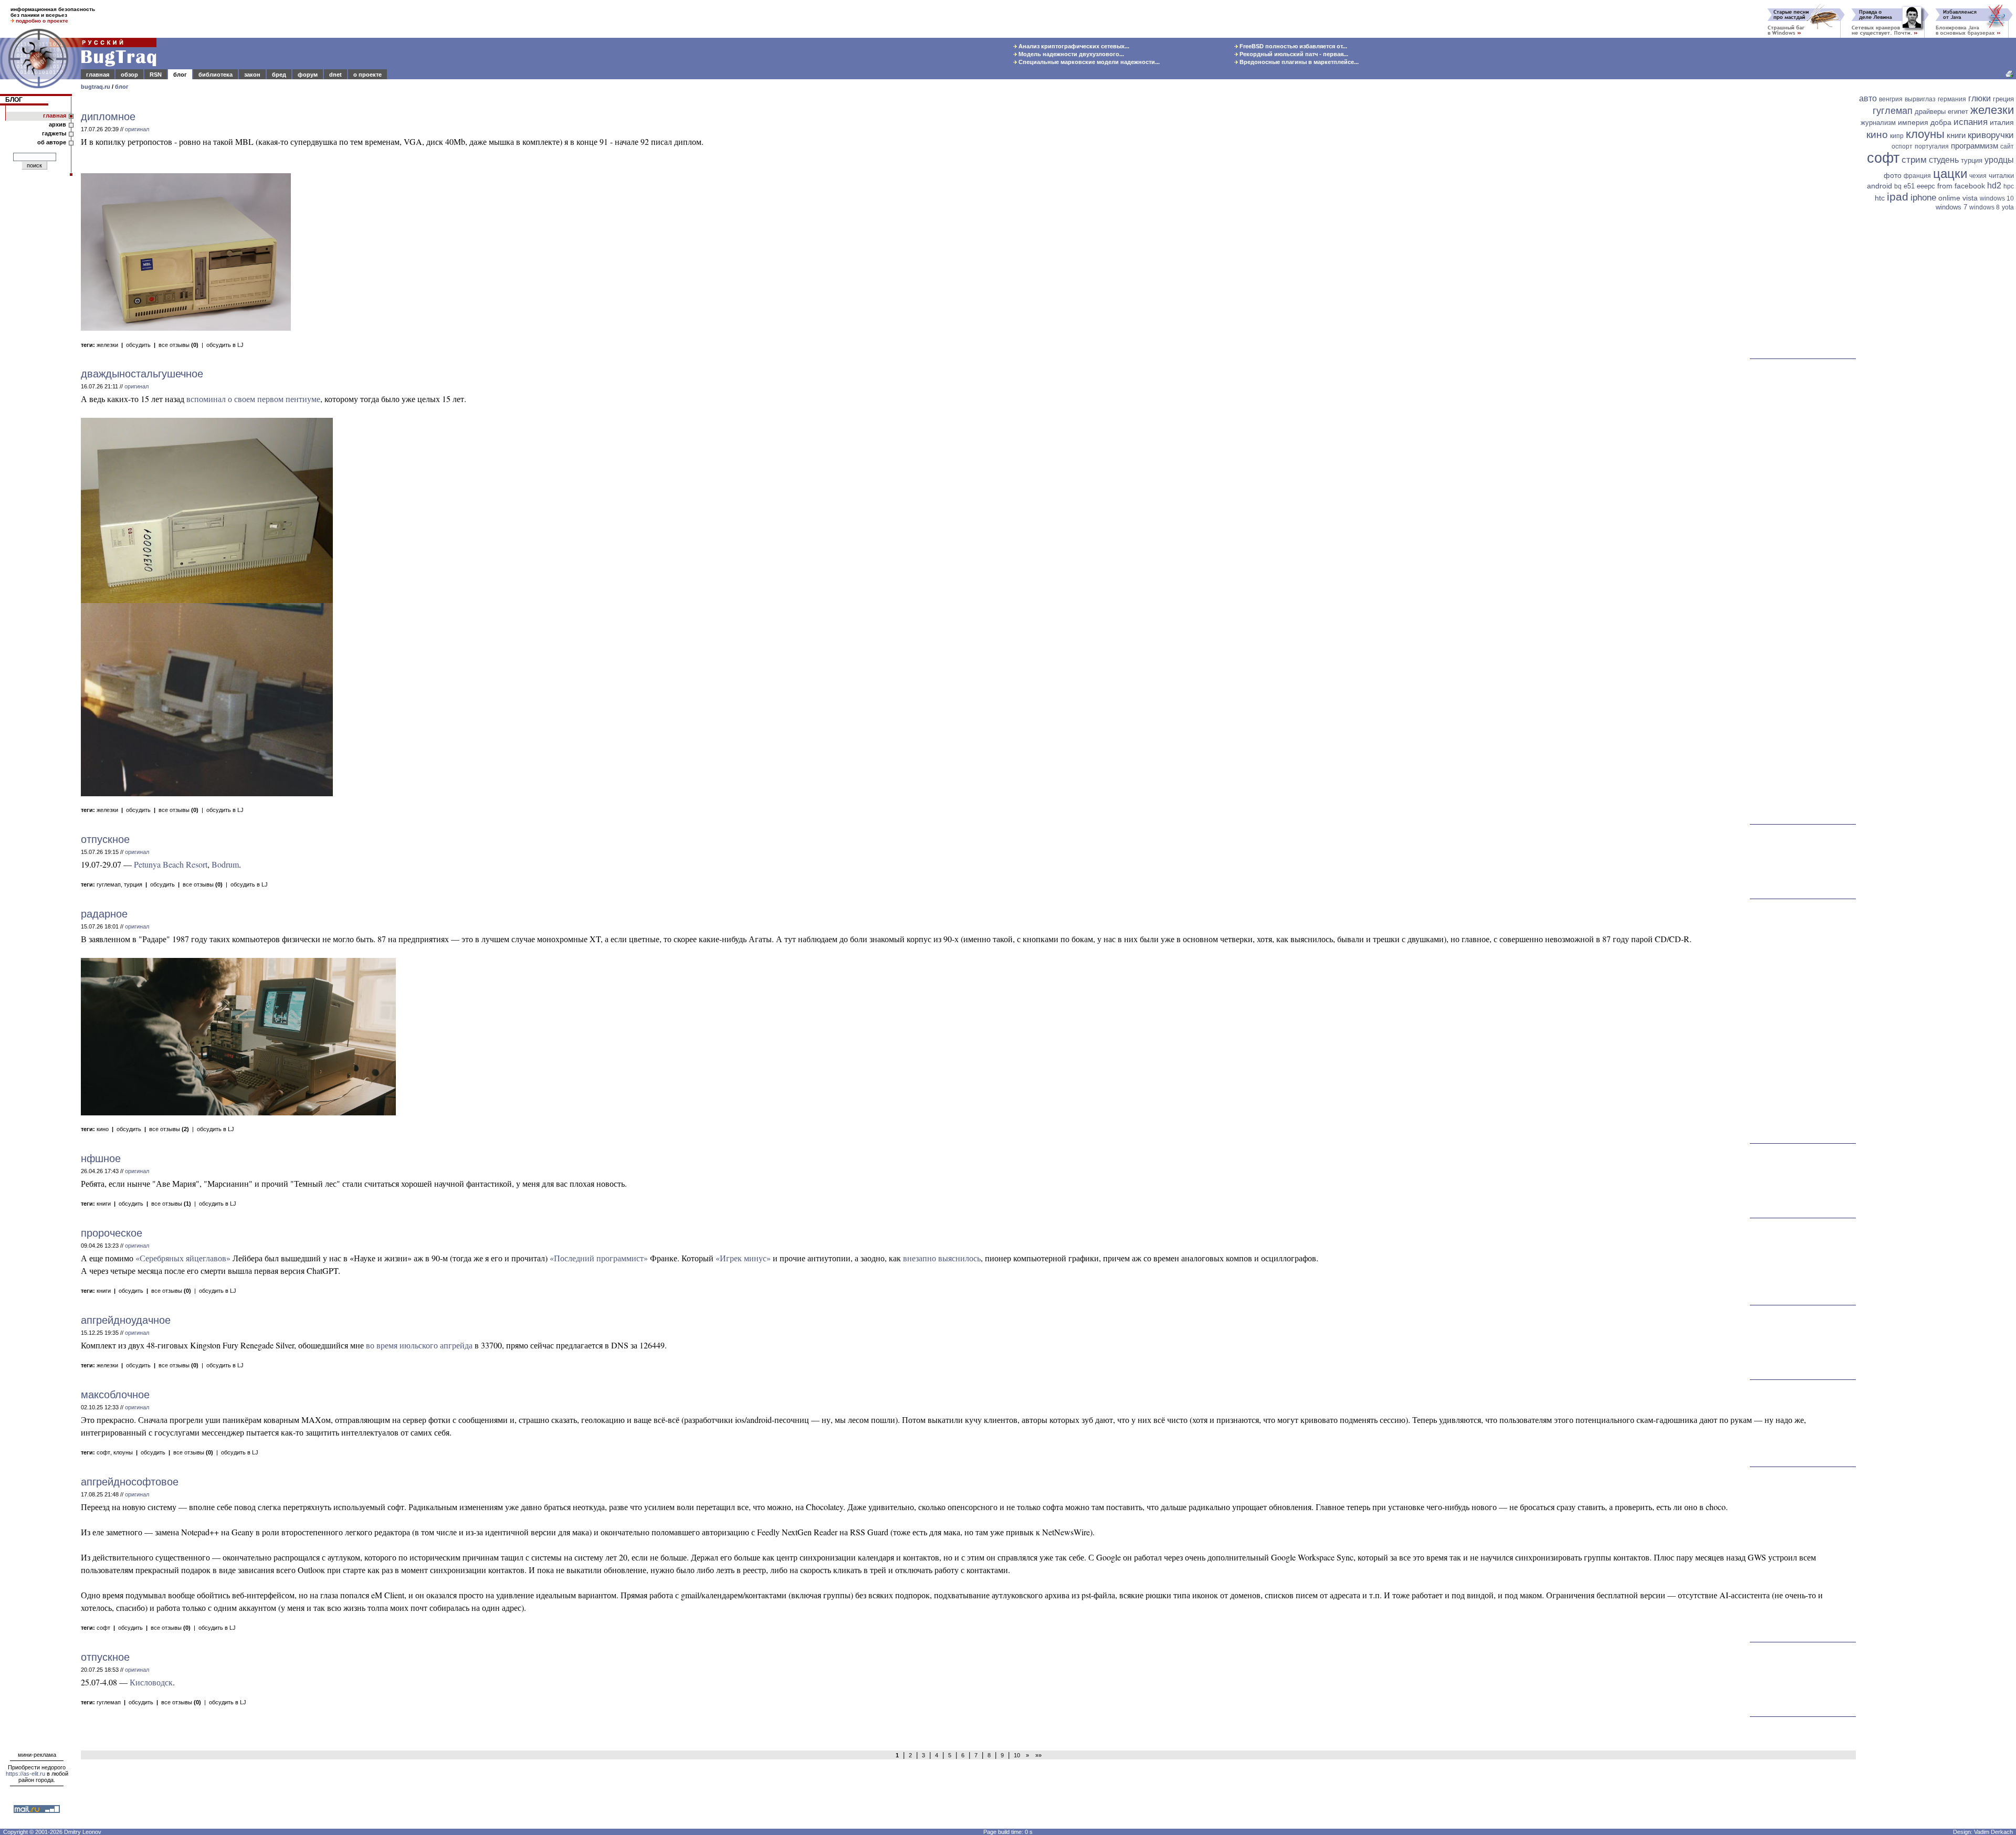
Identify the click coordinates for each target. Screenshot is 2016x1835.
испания (1971, 122)
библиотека (216, 75)
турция (133, 884)
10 (1017, 1755)
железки (107, 345)
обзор (129, 75)
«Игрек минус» (743, 1258)
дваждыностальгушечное (142, 374)
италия (2002, 122)
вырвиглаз (1920, 99)
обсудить (138, 345)
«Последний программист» (599, 1258)
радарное (104, 914)
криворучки (1991, 135)
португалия (1932, 146)
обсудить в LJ (225, 345)
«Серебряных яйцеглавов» (183, 1258)
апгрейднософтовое (130, 1482)
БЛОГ (14, 100)
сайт (2007, 146)
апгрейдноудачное (126, 1320)
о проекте (367, 75)
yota (2008, 207)
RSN (156, 75)
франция (1917, 176)
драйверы (1930, 112)
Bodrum (225, 864)
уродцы (1999, 160)
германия (1952, 99)
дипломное (108, 117)
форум (308, 75)
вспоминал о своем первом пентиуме (253, 399)
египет (1958, 112)
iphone (1923, 198)
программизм (1975, 146)
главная (98, 75)
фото (1893, 175)
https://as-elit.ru (25, 1774)
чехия (1978, 176)
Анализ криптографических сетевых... (1073, 46)
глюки (1980, 98)
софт (103, 1452)
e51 (1909, 186)
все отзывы (178, 345)
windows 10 (1997, 198)
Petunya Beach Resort (171, 864)
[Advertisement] (1937, 376)
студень (1944, 160)
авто (1868, 98)
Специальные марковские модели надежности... (1088, 62)
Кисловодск (151, 1682)
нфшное (101, 1158)
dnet (335, 75)
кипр (1897, 136)
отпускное (105, 839)
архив (57, 124)
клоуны (123, 1452)
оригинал (137, 129)
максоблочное (115, 1395)
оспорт (1902, 146)
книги (104, 1204)
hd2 (1994, 186)
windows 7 (1951, 207)
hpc (2009, 186)
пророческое (112, 1233)
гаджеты (54, 133)
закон (252, 75)
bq (1898, 186)
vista (1970, 198)
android (1879, 186)
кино (103, 1129)
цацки (1950, 173)
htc (1880, 198)
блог (180, 75)
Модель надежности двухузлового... (1070, 54)
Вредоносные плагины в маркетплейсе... (1298, 62)
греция (2003, 99)
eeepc (1926, 186)
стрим (1914, 160)
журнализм (1878, 123)
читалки (2001, 176)
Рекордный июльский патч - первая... (1293, 54)
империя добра (1925, 122)
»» (1037, 1755)
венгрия (1891, 99)
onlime (1949, 198)
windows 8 (1984, 207)
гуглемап (109, 884)
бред (279, 75)
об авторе (52, 142)
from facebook (1961, 186)
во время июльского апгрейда (419, 1345)
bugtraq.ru (96, 87)
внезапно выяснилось (942, 1258)
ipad (1898, 197)
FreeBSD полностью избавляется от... (1293, 46)
